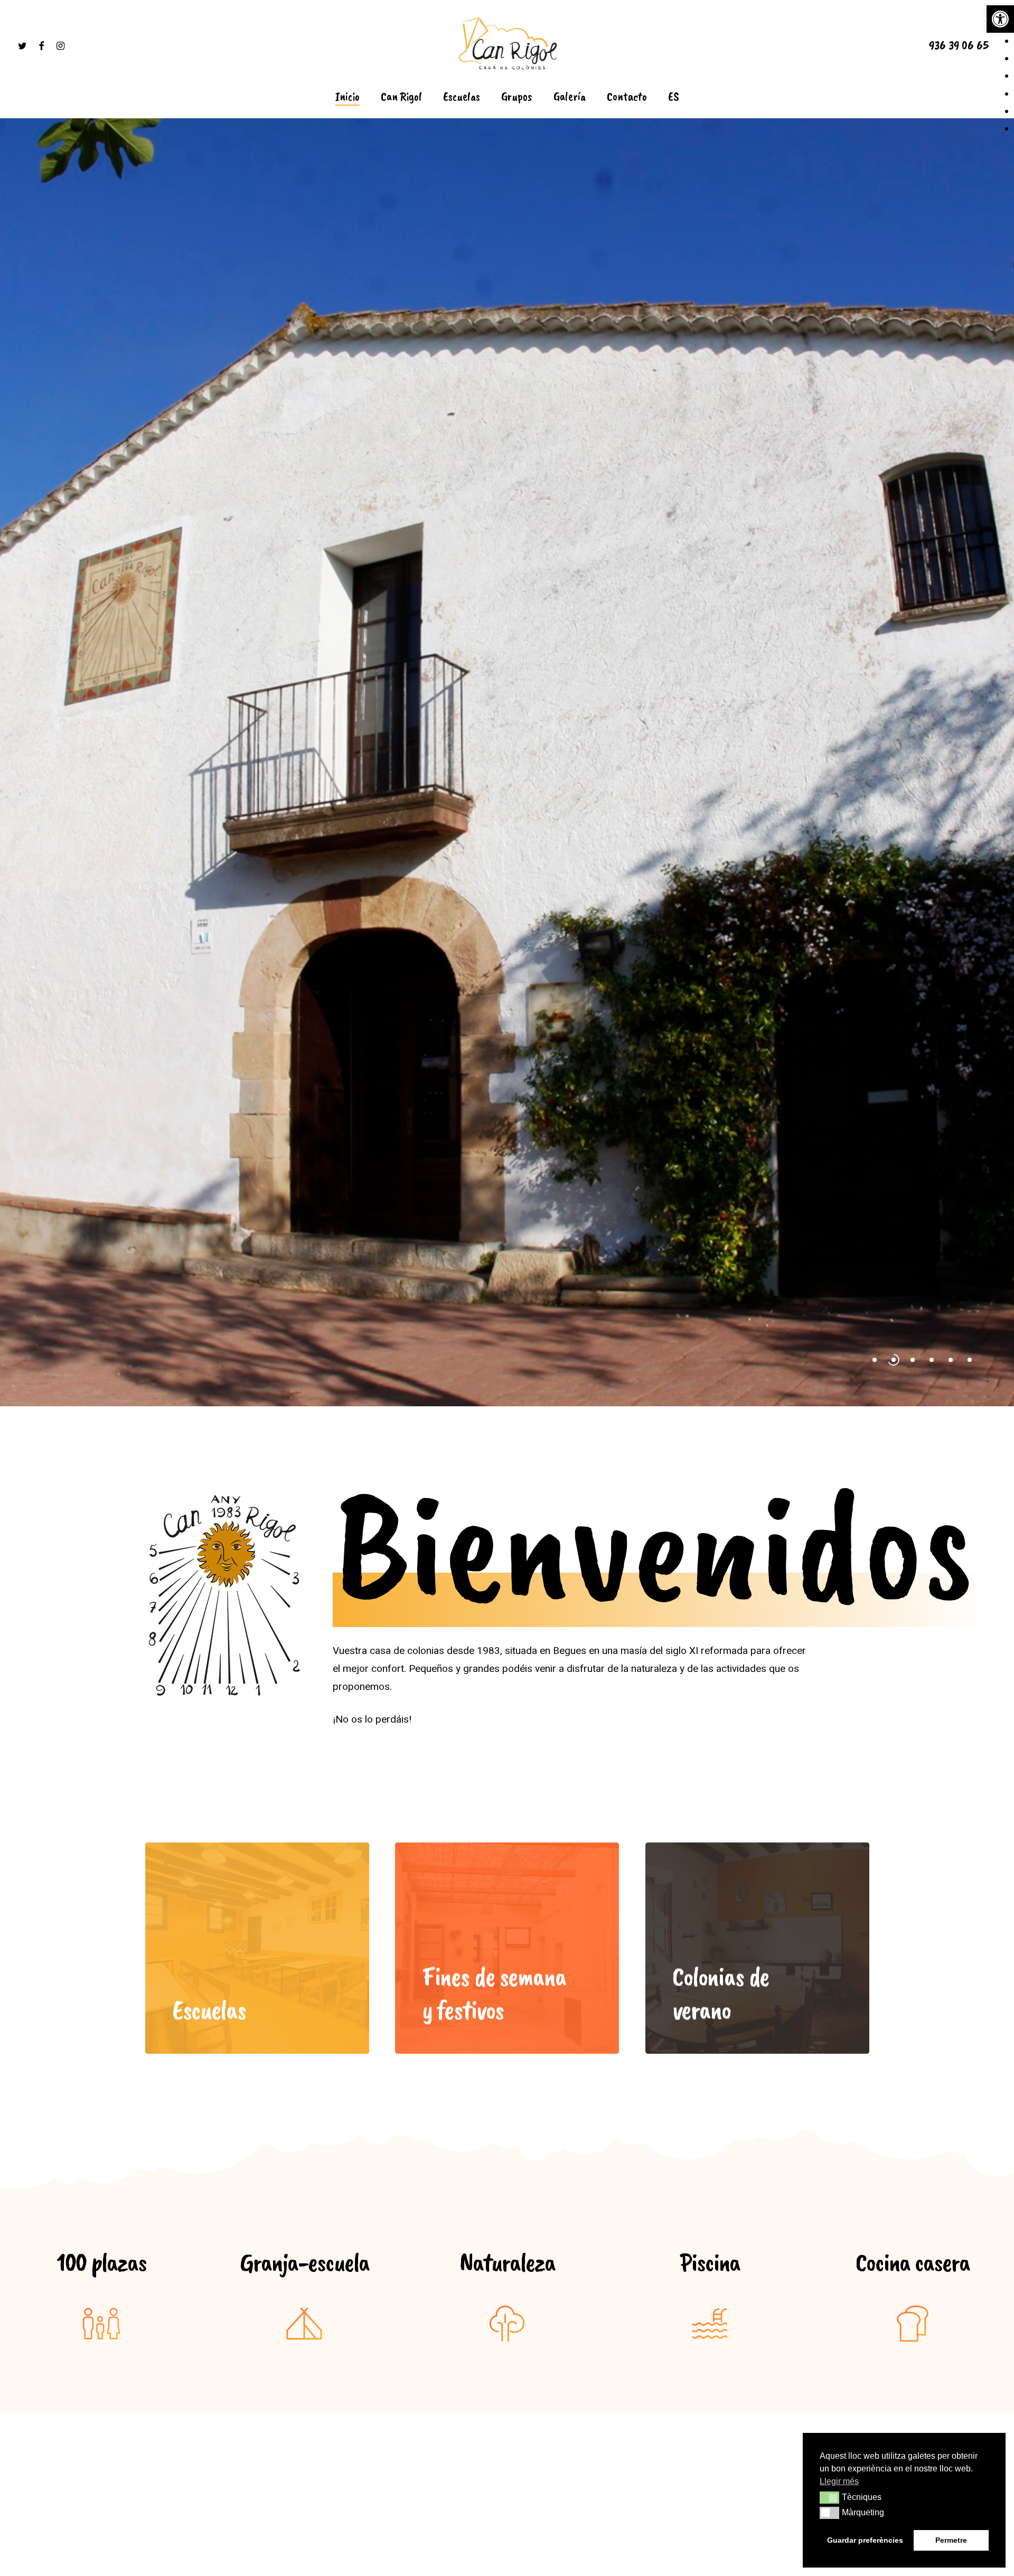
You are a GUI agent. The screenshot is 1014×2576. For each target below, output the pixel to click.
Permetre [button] (951, 2540)
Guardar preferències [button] (865, 2540)
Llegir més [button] (839, 2481)
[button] (1000, 19)
